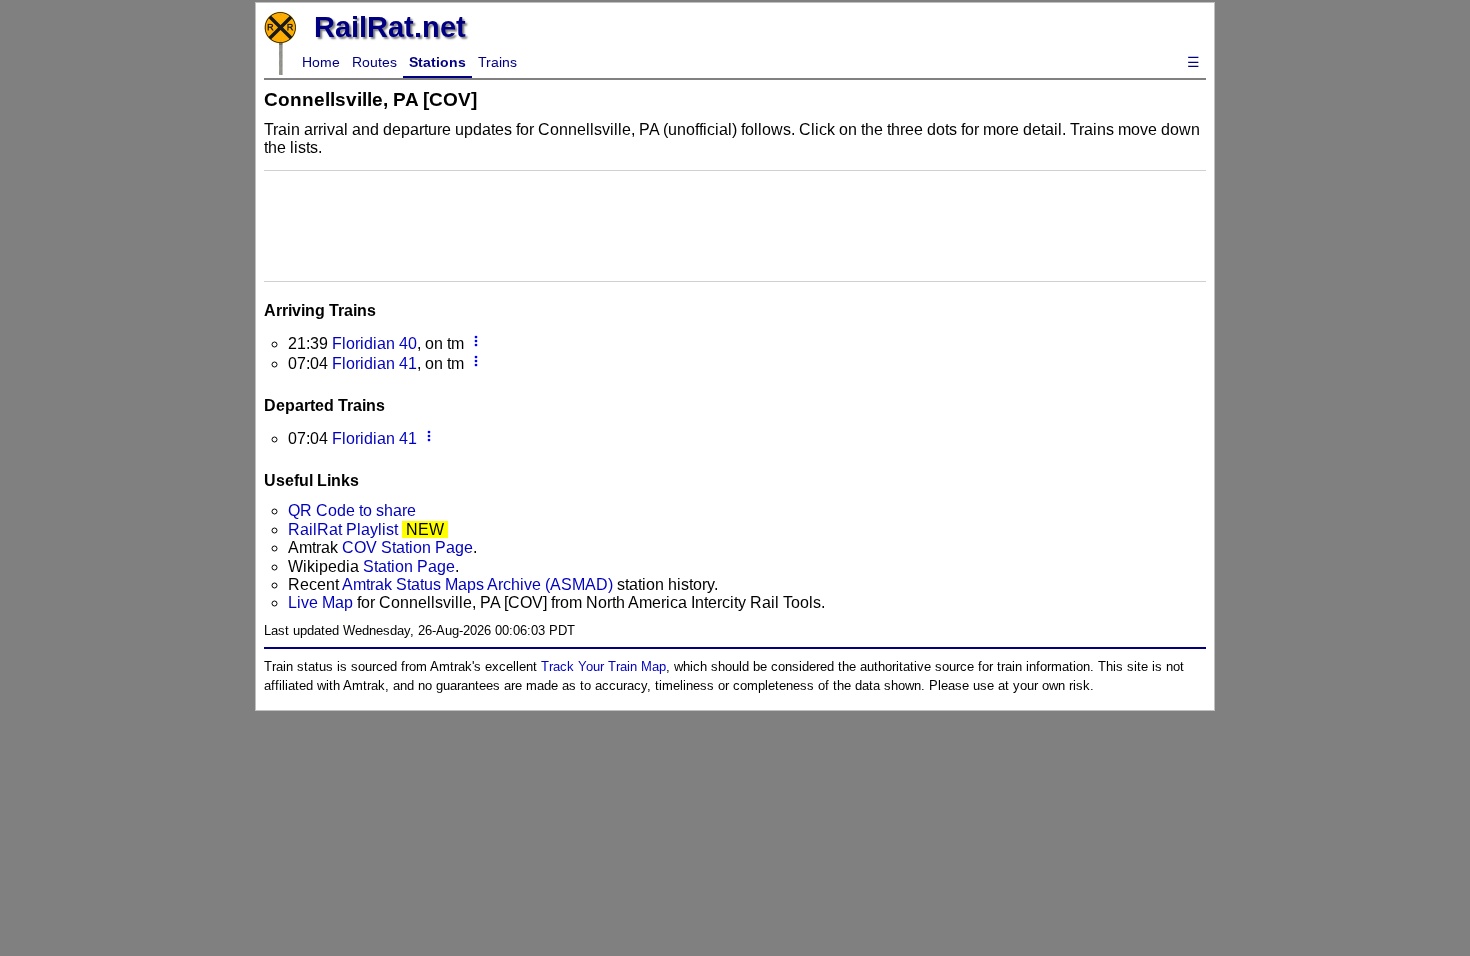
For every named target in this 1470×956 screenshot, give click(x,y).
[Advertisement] (735, 224)
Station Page (409, 566)
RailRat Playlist (343, 529)
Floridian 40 (374, 343)
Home (321, 62)
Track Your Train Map (603, 666)
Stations (437, 62)
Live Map (322, 602)
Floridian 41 (374, 363)
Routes (374, 62)
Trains (497, 62)
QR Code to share (352, 510)
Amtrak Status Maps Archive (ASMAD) (477, 584)
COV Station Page (407, 547)
